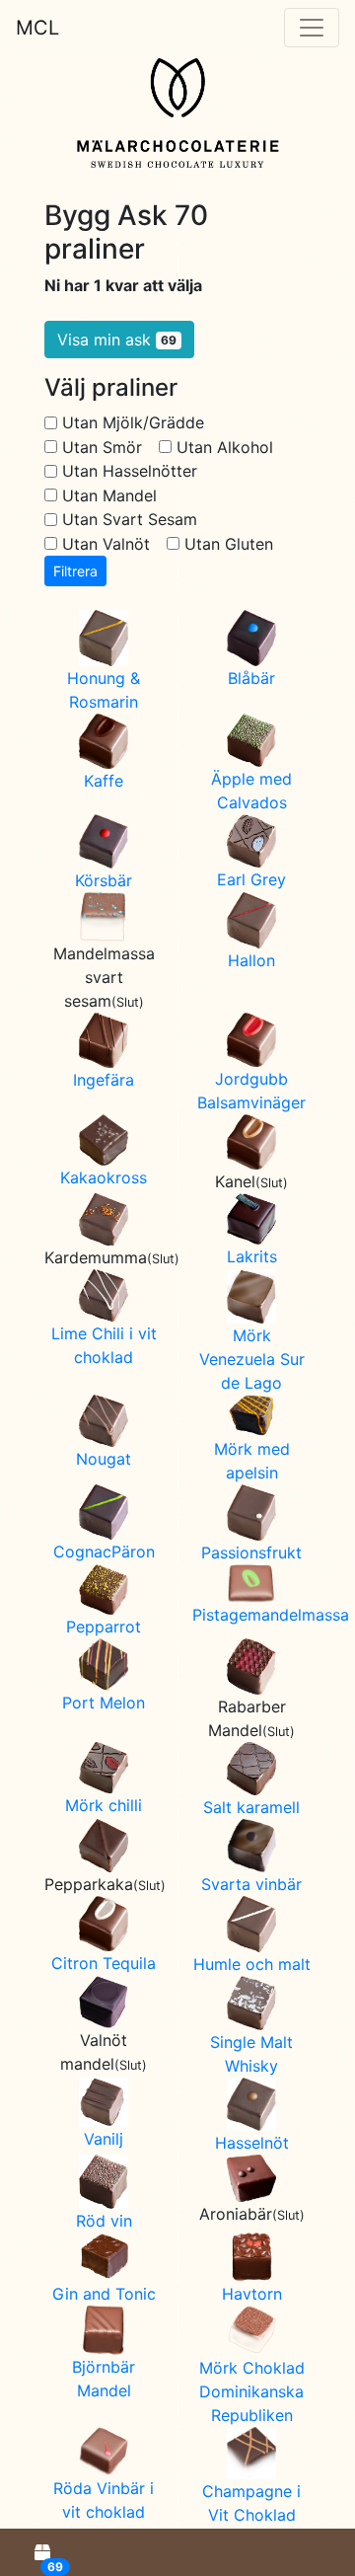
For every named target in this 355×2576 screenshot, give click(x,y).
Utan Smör (102, 447)
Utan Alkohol (225, 447)
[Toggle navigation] (312, 28)
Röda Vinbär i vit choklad (104, 2500)
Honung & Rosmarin (104, 690)
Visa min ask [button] (117, 340)
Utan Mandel (109, 495)
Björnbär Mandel (104, 2379)
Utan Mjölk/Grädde (133, 422)
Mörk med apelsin (252, 1461)
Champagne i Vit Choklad (251, 2503)
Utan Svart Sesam (130, 519)
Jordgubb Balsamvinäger (251, 1091)
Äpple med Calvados (251, 791)
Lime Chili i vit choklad (104, 1345)
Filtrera (75, 571)
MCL (37, 28)
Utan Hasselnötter (130, 471)
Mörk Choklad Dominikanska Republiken (252, 2391)
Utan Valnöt (106, 544)
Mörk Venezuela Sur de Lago (252, 1359)
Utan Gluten (229, 544)
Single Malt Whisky (251, 2054)
